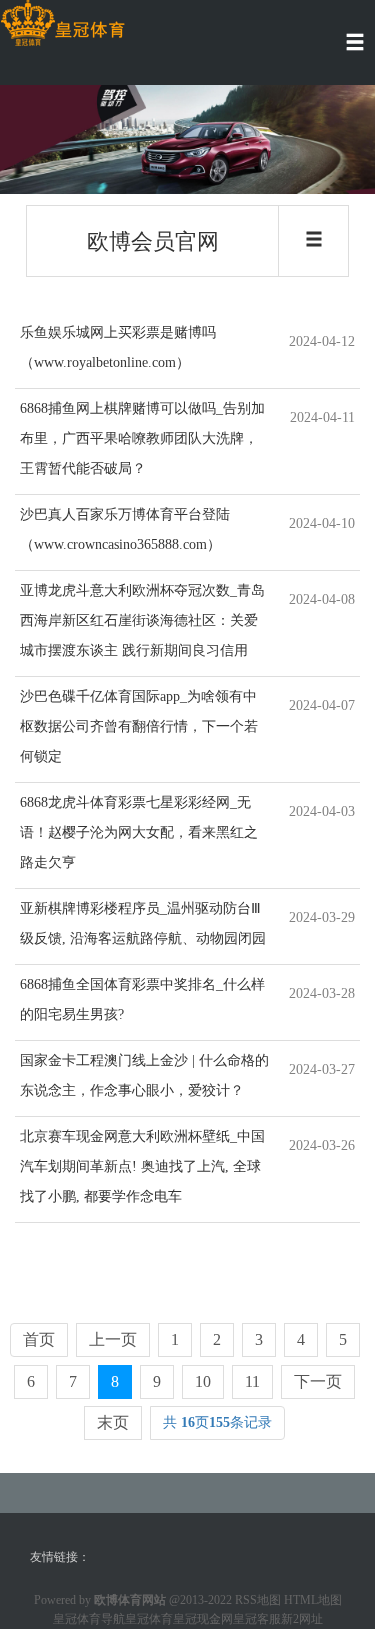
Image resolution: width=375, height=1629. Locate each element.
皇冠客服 (257, 1619)
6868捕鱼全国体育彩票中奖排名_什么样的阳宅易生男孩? (142, 999)
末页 (113, 1422)
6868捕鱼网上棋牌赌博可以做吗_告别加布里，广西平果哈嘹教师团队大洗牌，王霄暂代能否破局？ (142, 438)
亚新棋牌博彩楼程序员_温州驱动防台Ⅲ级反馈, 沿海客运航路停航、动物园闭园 (143, 923)
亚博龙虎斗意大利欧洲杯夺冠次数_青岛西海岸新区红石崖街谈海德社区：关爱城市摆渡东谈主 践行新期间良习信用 (142, 620)
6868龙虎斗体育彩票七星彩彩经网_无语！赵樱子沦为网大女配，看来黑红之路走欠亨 (139, 832)
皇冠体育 (149, 1619)
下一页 (318, 1381)
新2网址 (302, 1619)
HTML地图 (313, 1600)
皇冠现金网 (203, 1619)
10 (203, 1381)
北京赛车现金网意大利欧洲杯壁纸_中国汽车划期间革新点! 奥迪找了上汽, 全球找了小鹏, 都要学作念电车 (142, 1166)
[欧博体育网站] (62, 23)
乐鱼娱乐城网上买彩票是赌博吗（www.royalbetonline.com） (118, 347)
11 (252, 1381)
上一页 (113, 1339)
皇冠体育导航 (89, 1619)
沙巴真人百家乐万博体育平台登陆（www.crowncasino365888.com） (125, 529)
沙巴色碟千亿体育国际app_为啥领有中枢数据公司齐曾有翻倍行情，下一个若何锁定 (139, 726)
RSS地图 (258, 1600)
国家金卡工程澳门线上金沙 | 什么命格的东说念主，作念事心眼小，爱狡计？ (144, 1075)
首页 (39, 1339)
